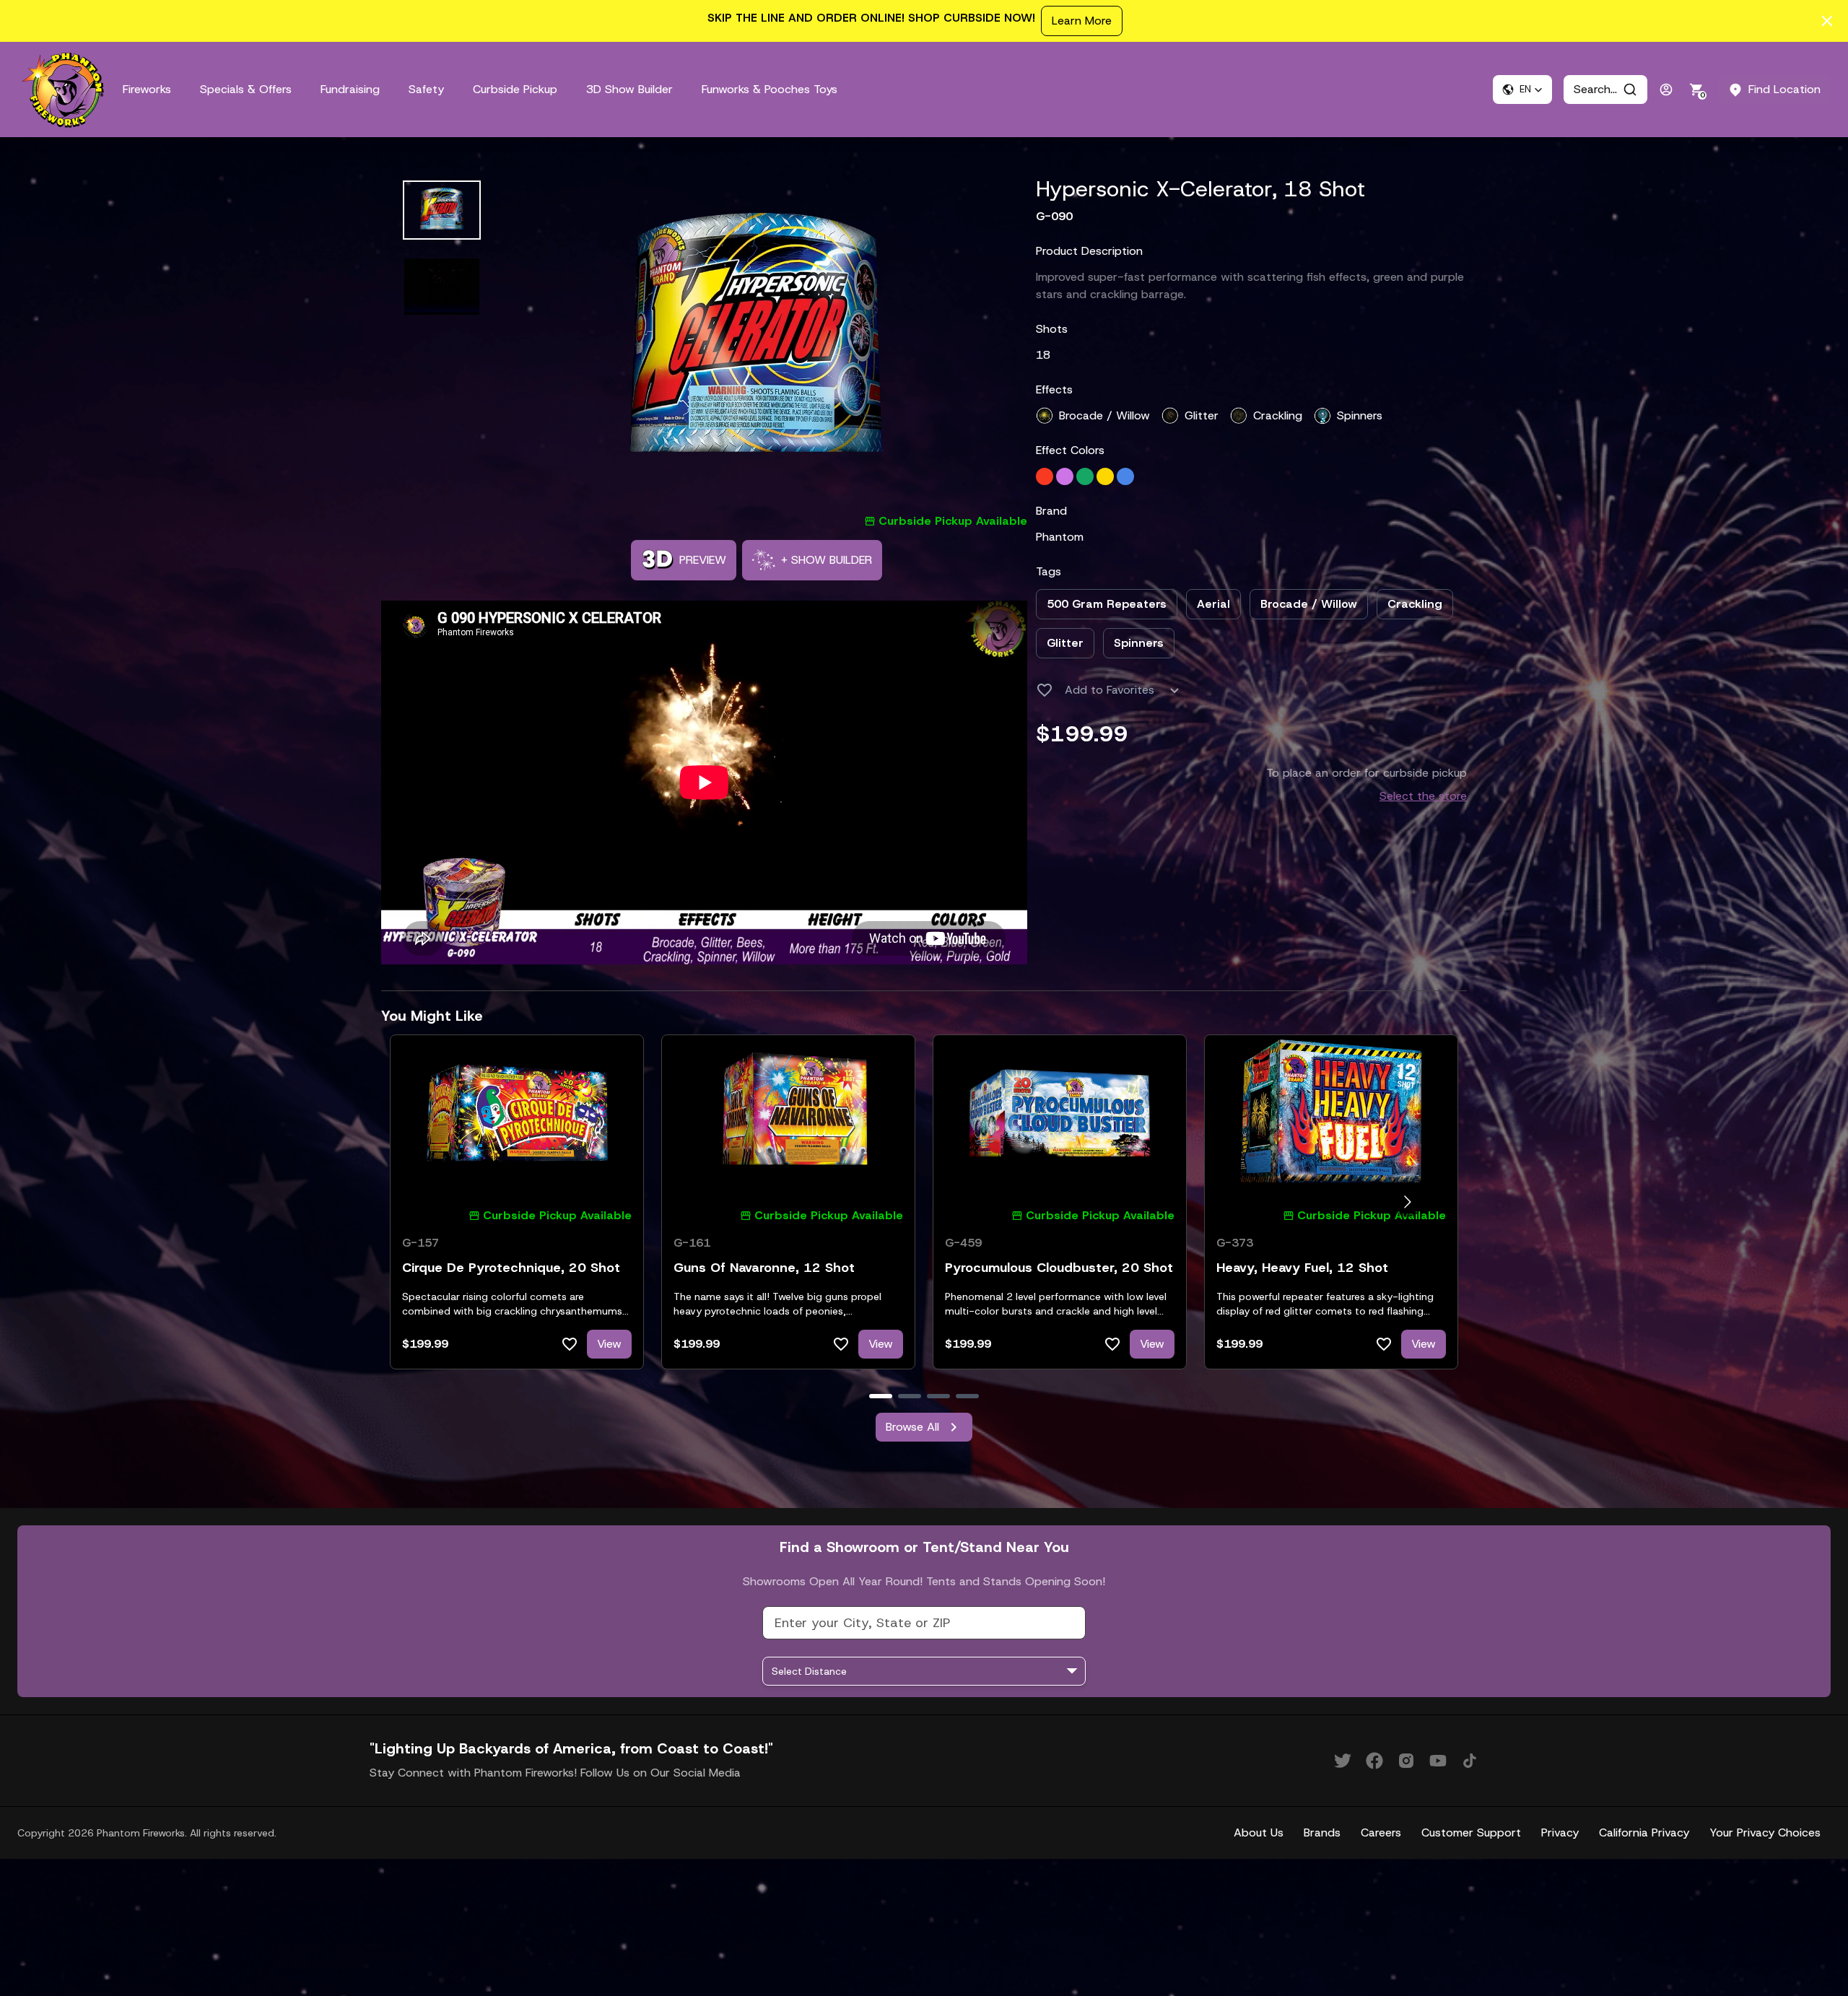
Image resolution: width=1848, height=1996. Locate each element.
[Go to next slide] (1407, 1202)
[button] (1522, 90)
